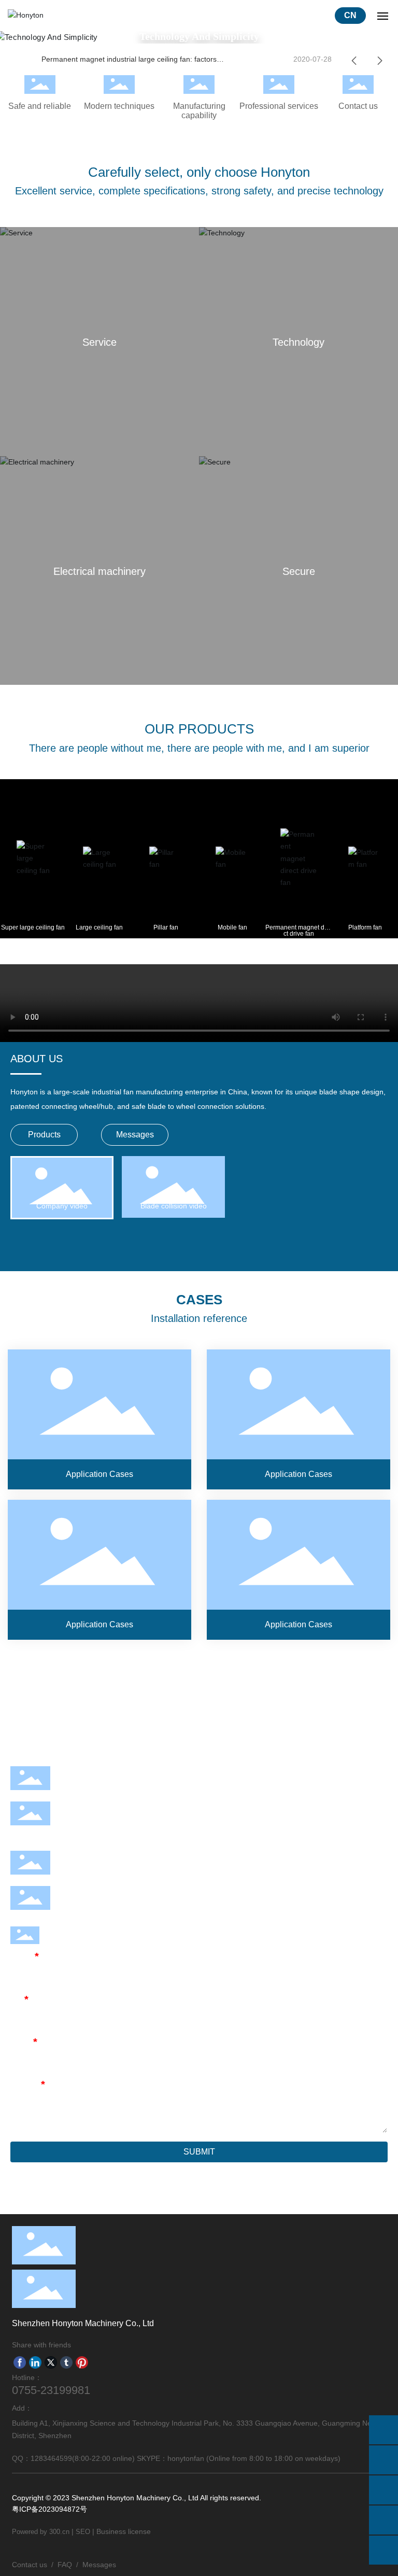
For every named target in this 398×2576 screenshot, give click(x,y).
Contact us (358, 106)
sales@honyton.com (105, 1871)
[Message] (383, 2430)
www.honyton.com (101, 1906)
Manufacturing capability (199, 111)
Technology (298, 342)
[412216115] (383, 2520)
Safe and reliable (40, 106)
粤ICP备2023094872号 (49, 2509)
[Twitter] (51, 2362)
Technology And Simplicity (199, 36)
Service (99, 342)
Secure (298, 571)
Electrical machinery (99, 571)
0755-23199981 (97, 1786)
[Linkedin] (35, 2362)
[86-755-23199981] (383, 2460)
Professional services (279, 106)
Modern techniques (119, 106)
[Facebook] (20, 2362)
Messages (99, 2565)
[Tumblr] (66, 2362)
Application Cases (99, 1419)
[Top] (383, 2550)
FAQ (65, 2565)
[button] (354, 61)
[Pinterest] (82, 2362)
